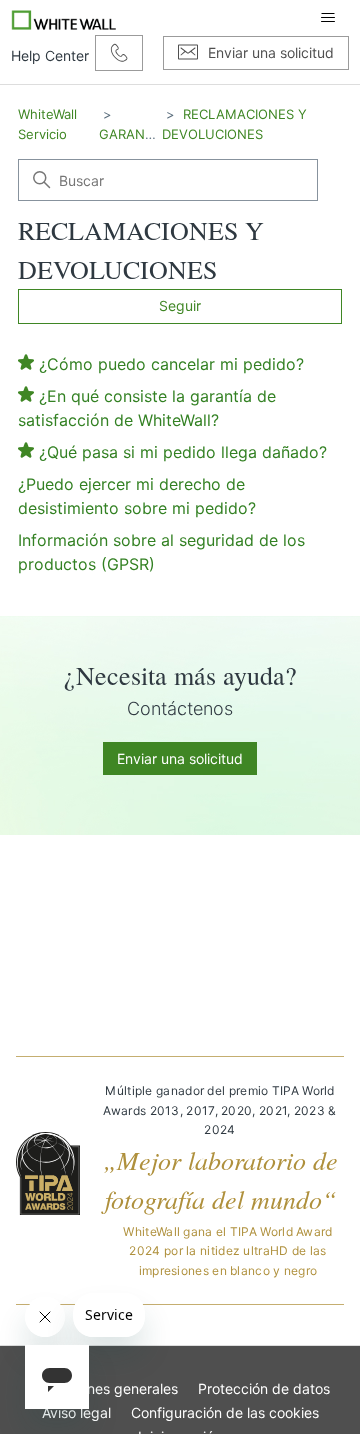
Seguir (180, 305)
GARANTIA (132, 134)
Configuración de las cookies (225, 1412)
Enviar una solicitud (180, 758)
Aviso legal (76, 1412)
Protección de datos (264, 1388)
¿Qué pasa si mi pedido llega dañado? (183, 452)
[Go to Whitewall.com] (64, 18)
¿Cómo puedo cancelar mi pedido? (171, 364)
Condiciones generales (104, 1388)
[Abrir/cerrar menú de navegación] (328, 18)
